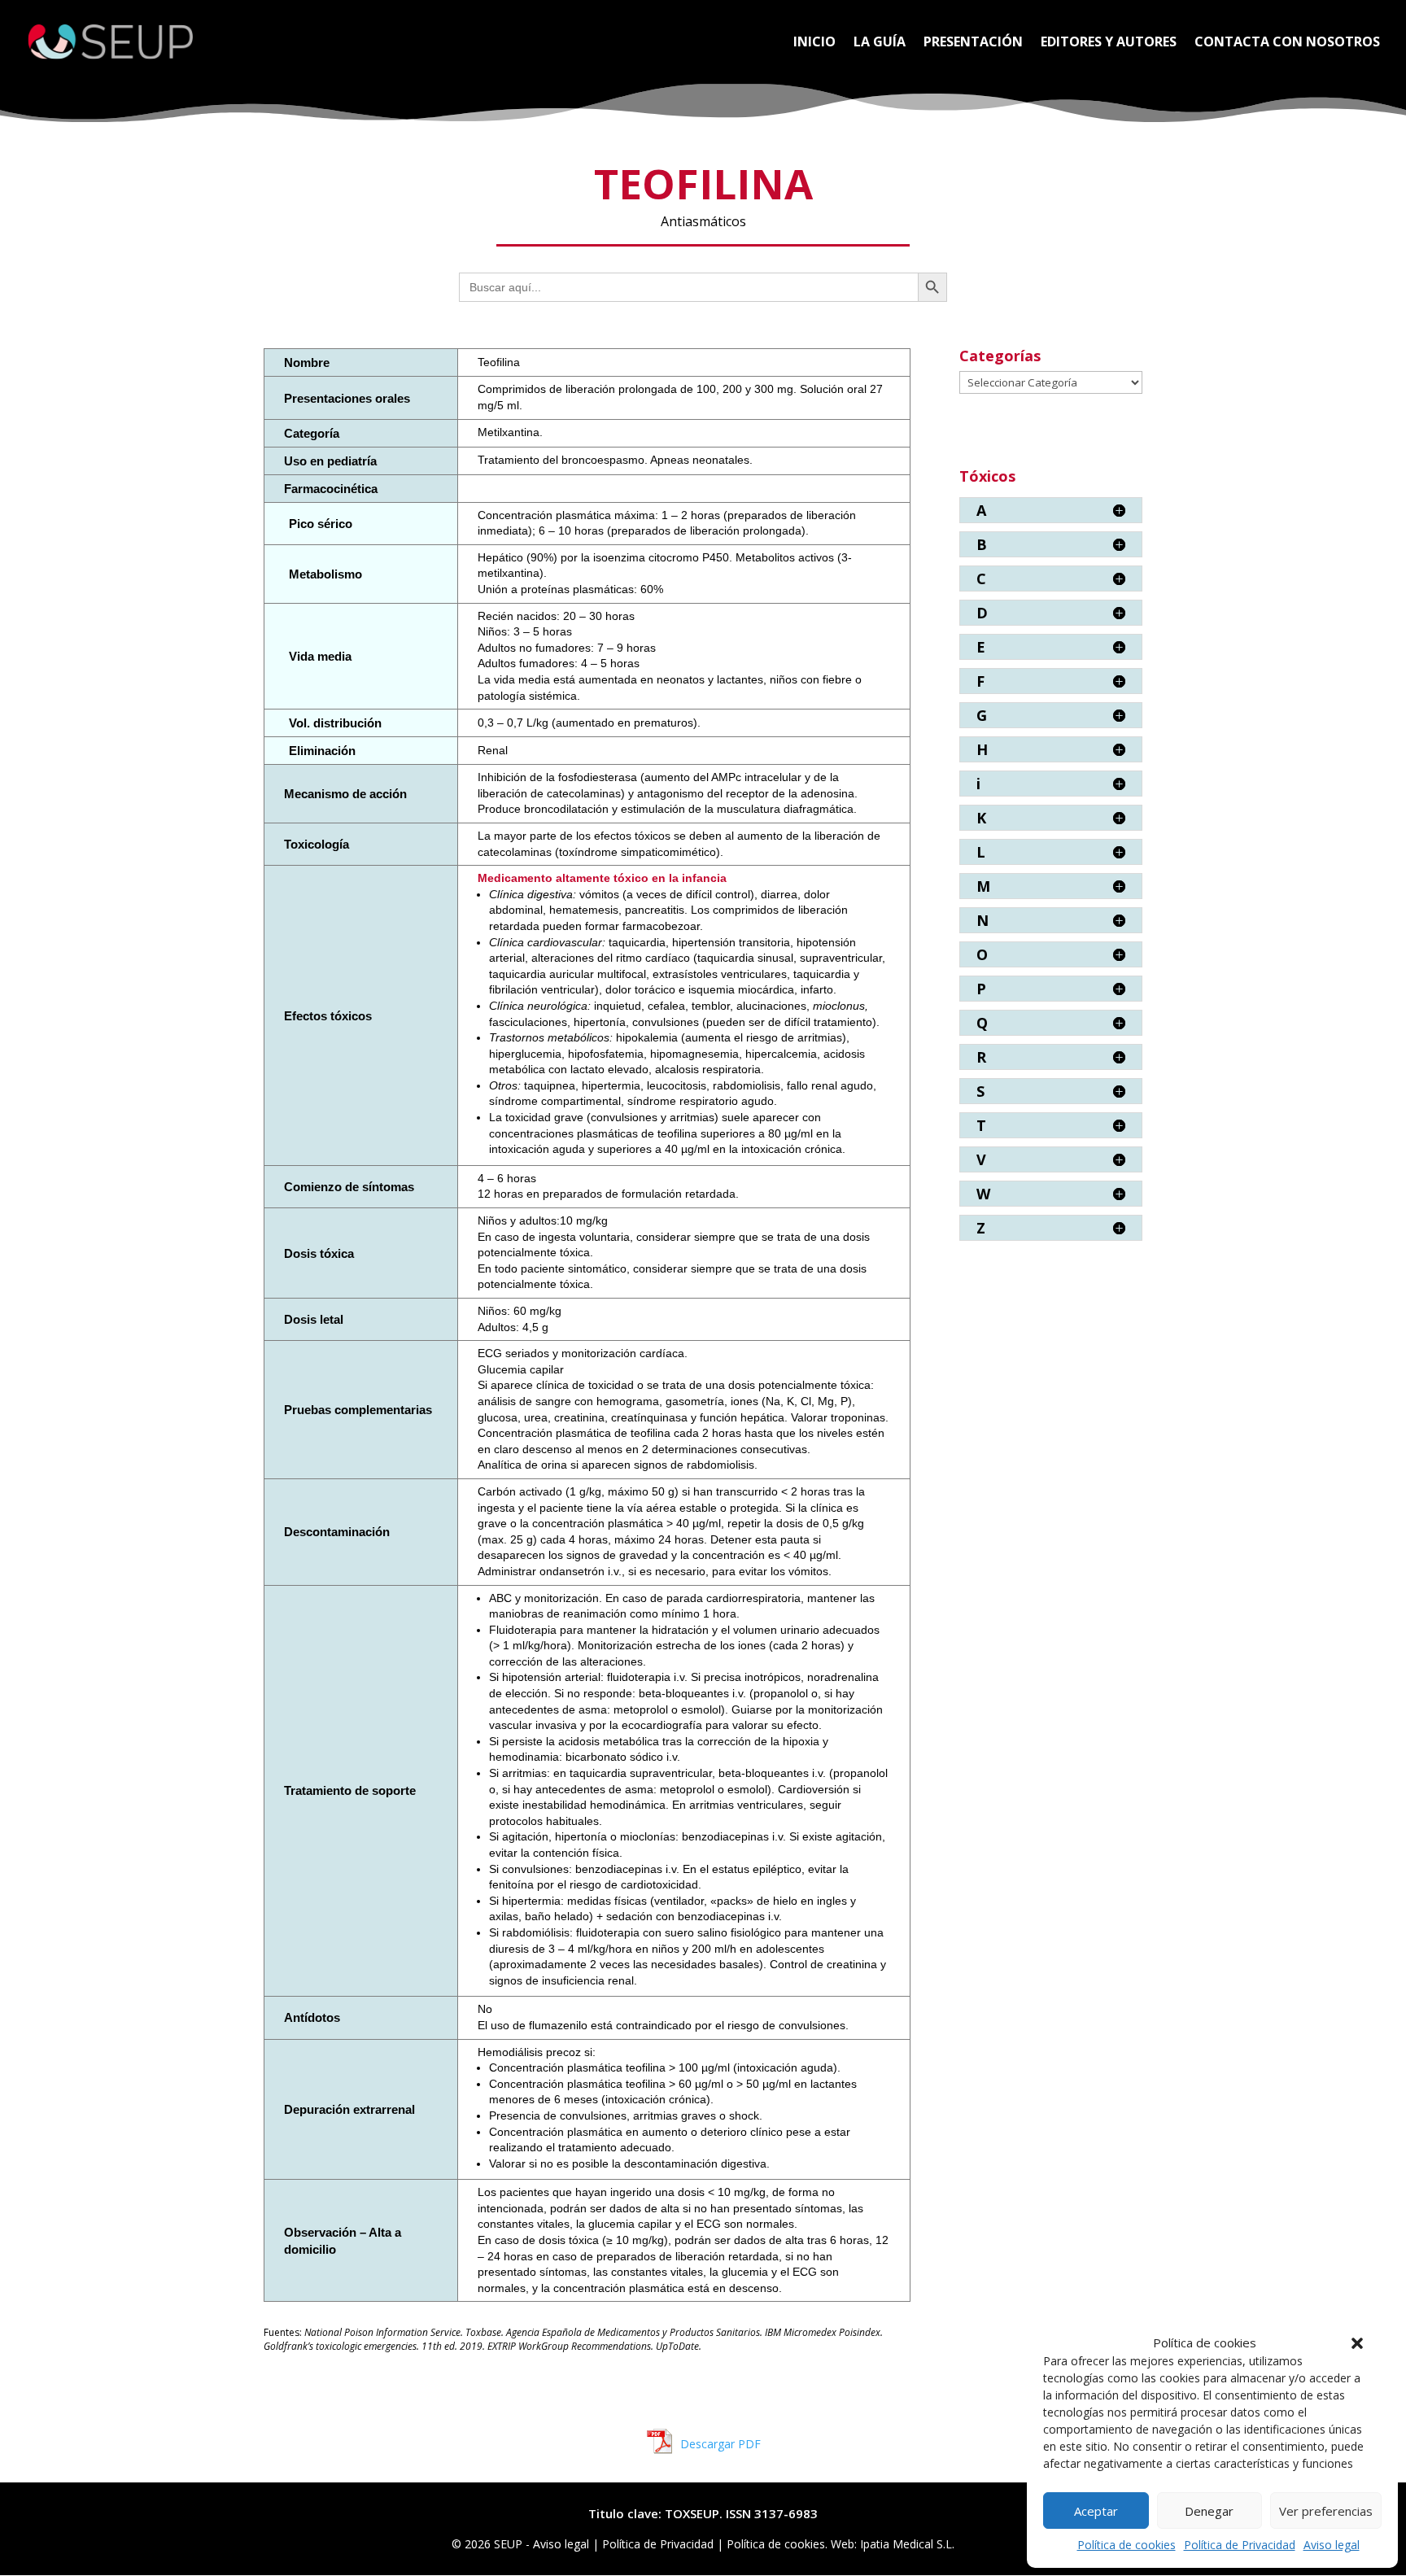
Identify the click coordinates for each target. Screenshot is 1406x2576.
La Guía (880, 43)
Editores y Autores (1109, 43)
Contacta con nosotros (1287, 43)
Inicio (814, 43)
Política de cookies (1127, 2545)
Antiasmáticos (703, 221)
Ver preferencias (1326, 2511)
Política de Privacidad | (664, 2544)
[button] (1357, 2343)
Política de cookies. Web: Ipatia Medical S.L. (841, 2544)
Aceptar (1096, 2511)
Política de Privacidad (1240, 2545)
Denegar (1209, 2511)
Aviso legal (1332, 2545)
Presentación (973, 43)
